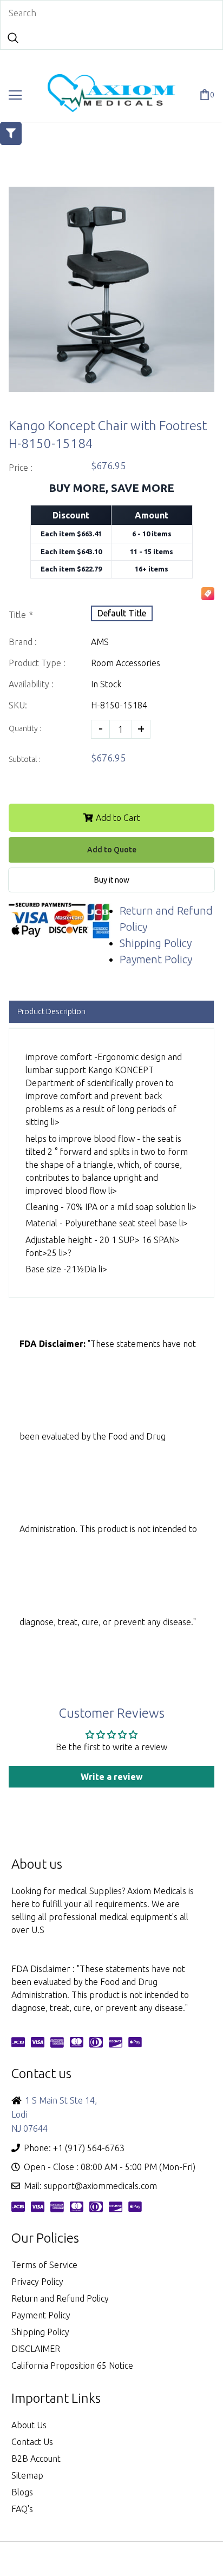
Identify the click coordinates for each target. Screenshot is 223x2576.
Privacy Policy (37, 2282)
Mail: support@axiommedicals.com (90, 2186)
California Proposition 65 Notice (72, 2365)
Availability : (31, 684)
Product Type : (37, 663)
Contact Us (32, 2442)
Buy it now (112, 880)
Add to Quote (112, 850)
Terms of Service (44, 2265)
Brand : (23, 642)
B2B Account (36, 2459)
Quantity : (25, 728)
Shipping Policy (156, 943)
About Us (29, 2425)
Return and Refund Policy (60, 2298)
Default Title (122, 613)
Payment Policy (156, 959)
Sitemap (27, 2475)
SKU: (18, 705)
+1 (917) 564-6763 (89, 2148)
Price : (21, 468)
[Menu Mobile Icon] (15, 95)
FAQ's (22, 2509)
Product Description (51, 1011)
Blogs (22, 2492)
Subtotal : (24, 759)
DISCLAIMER (36, 2349)
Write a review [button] (112, 1777)
